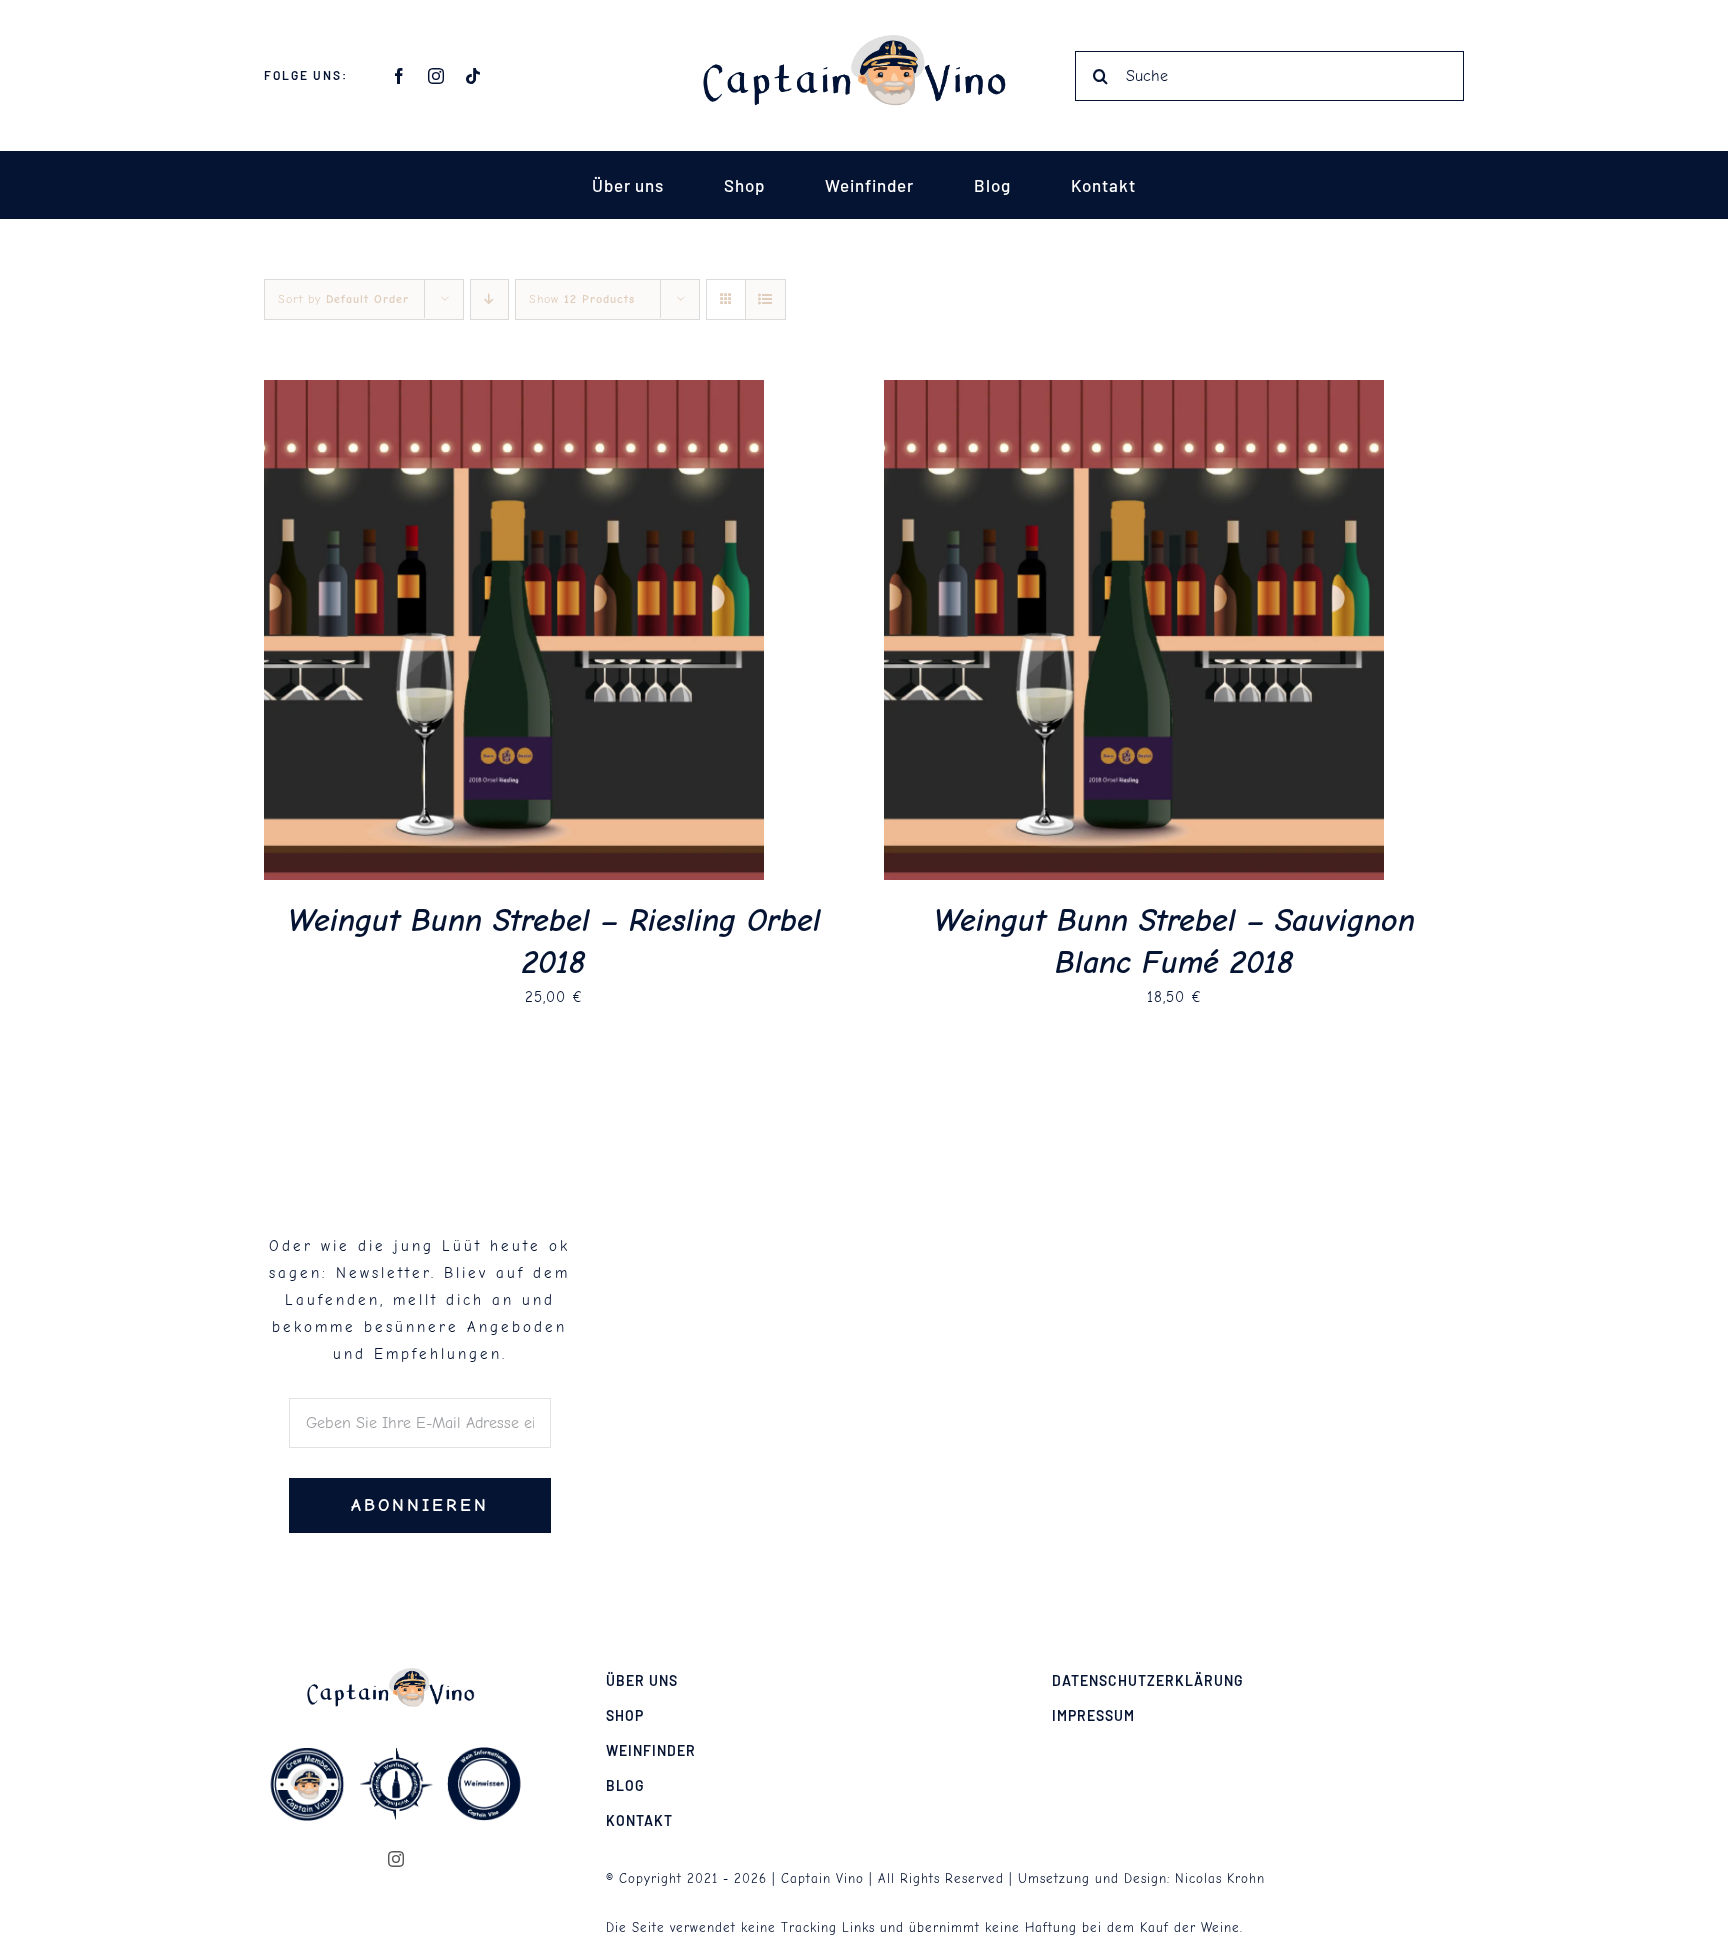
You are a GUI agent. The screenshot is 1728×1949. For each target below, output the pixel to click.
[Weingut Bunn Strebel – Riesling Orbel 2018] (514, 393)
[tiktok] (473, 76)
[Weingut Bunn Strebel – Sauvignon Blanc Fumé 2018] (1134, 393)
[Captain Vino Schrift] (864, 42)
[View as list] (765, 299)
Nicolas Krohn (1220, 1878)
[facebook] (399, 76)
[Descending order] (489, 299)
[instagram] (436, 76)
